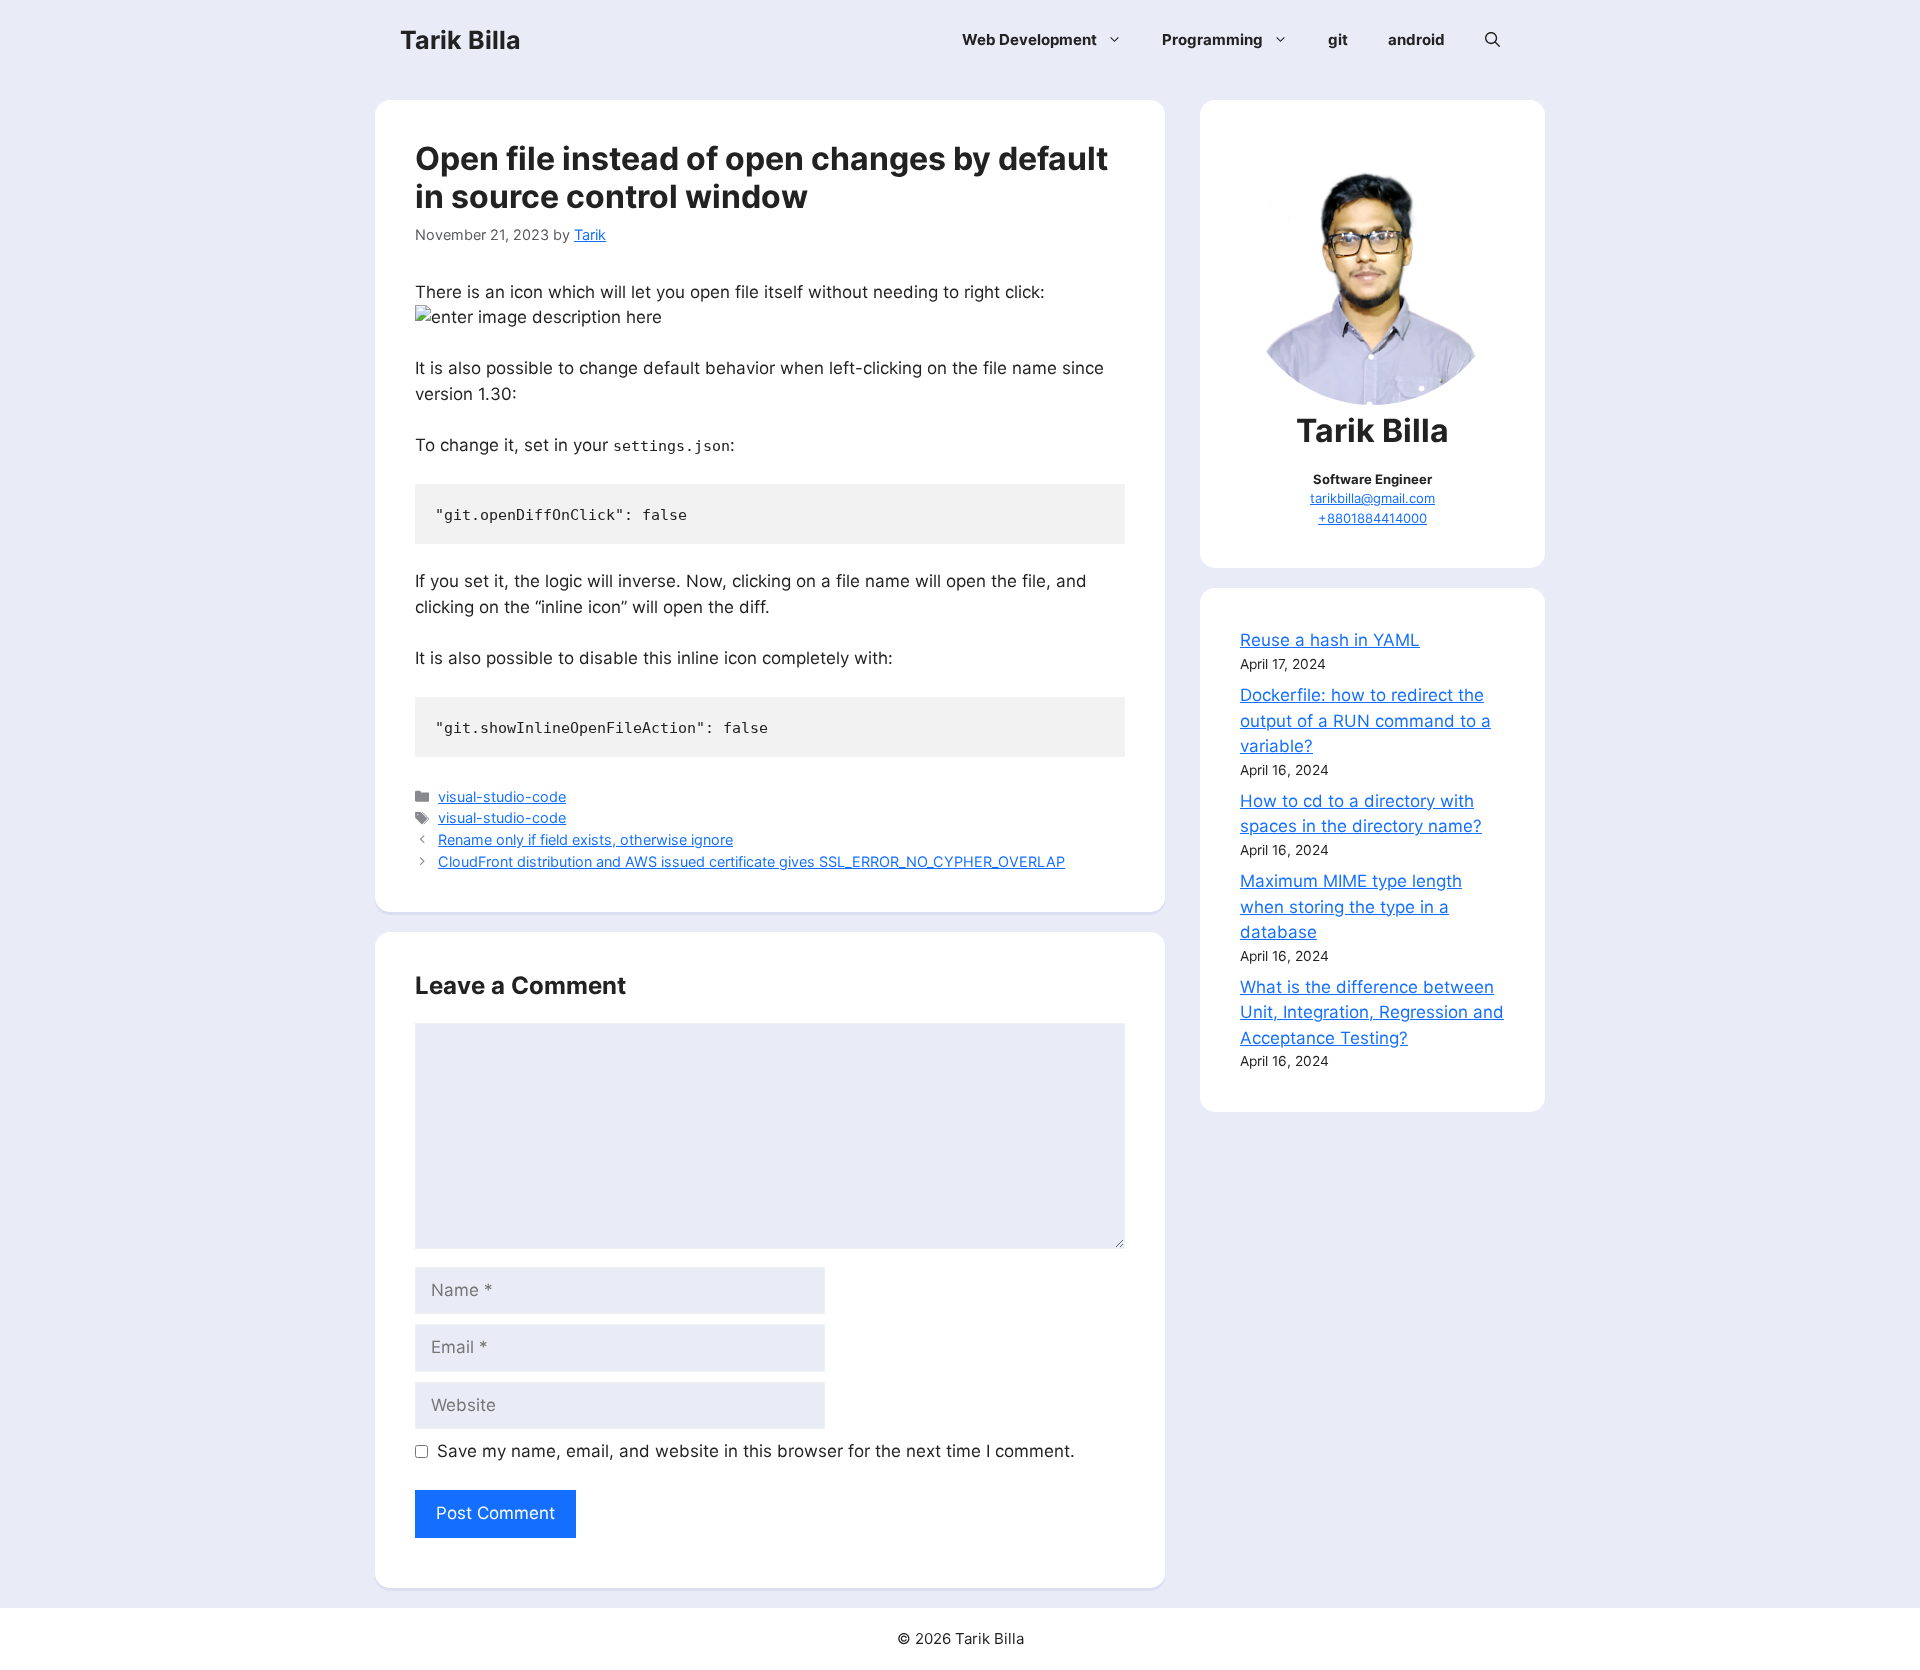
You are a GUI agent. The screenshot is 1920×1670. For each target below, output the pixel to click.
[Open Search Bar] (1492, 40)
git (1338, 39)
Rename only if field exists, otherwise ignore (585, 839)
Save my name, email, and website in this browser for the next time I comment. (756, 1451)
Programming (1212, 39)
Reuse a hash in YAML (1330, 640)
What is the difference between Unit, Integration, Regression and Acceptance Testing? (1372, 1012)
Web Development (1029, 39)
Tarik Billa (460, 40)
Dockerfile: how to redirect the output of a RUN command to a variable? (1365, 720)
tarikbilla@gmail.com (1372, 498)
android (1416, 39)
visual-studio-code (502, 796)
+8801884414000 (1372, 518)
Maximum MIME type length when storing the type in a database (1351, 906)
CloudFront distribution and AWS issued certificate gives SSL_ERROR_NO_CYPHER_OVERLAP (751, 861)
